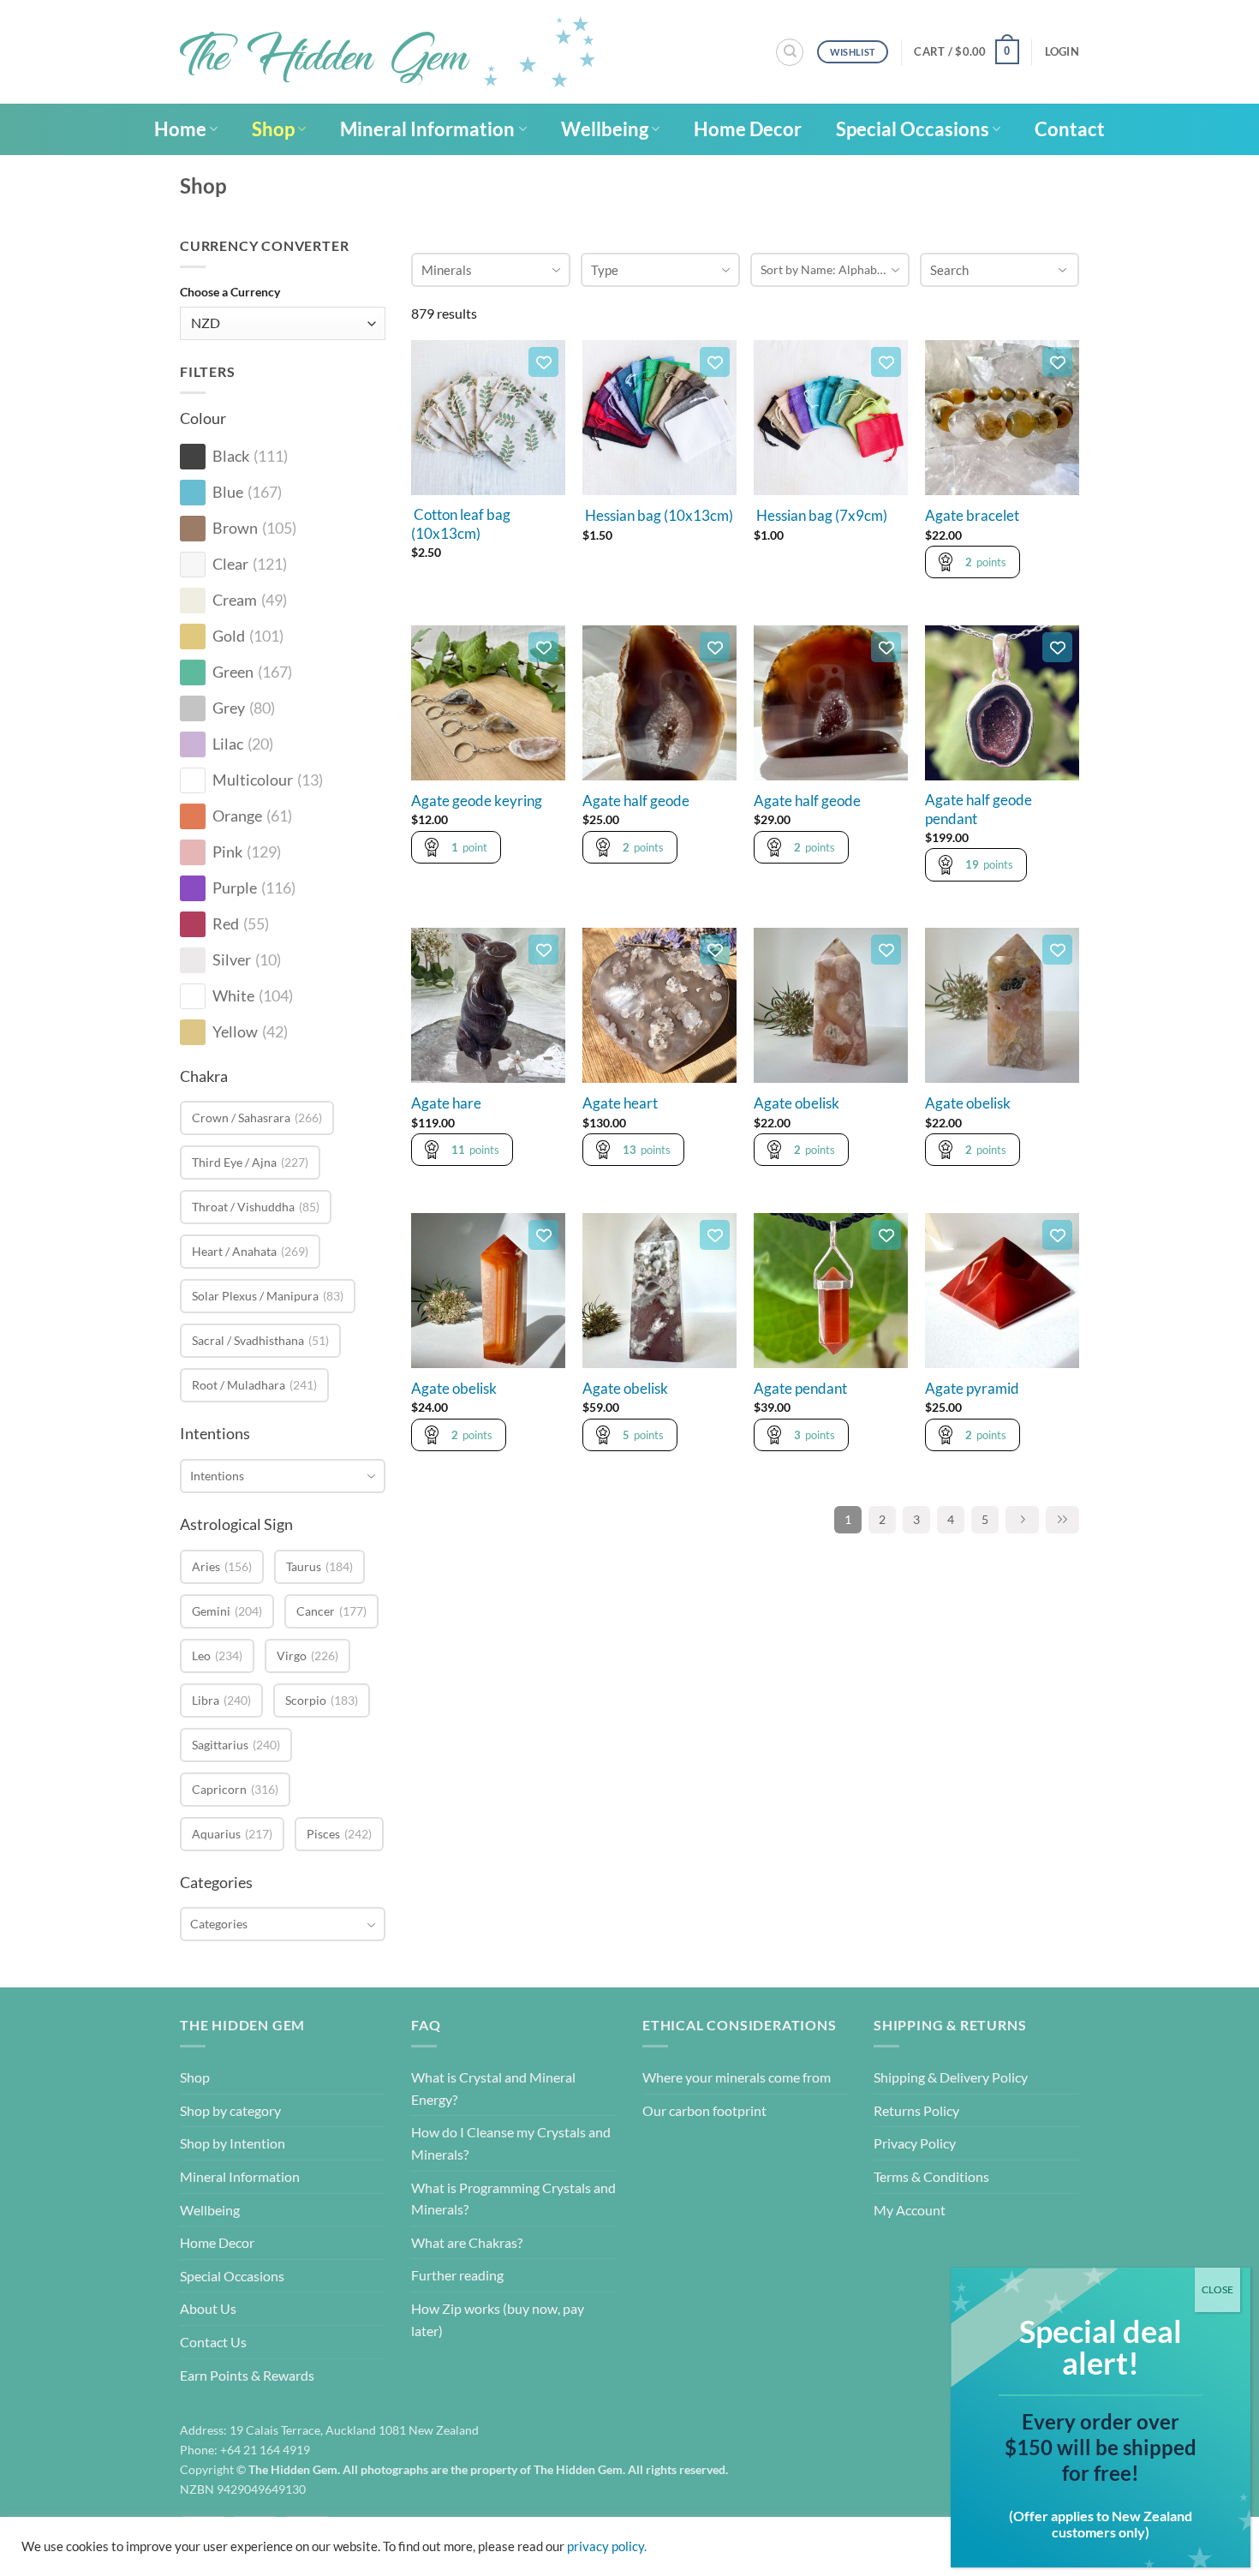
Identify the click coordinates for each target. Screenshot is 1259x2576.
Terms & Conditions (931, 2176)
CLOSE (1217, 2289)
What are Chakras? (467, 2242)
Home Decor (748, 129)
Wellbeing (605, 129)
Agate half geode (636, 801)
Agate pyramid (972, 1389)
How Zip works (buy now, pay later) (498, 2319)
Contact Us (213, 2342)
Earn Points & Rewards (247, 2375)
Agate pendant (800, 1389)
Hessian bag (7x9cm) (820, 516)
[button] (966, 52)
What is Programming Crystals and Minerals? (513, 2199)
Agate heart (620, 1103)
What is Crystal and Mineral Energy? (493, 2088)
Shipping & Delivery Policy (951, 2077)
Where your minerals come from (737, 2077)
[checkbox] (193, 457)
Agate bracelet (972, 516)
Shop (273, 129)
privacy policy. (607, 2546)
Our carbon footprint (704, 2110)
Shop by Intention (233, 2143)
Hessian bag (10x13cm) (658, 516)
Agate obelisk (797, 1103)
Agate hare (446, 1103)
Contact (1070, 129)
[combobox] (283, 1476)
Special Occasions (913, 129)
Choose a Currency (230, 292)
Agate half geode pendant (979, 810)
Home (180, 129)
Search (949, 270)
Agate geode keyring (477, 801)
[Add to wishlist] (543, 362)
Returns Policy (916, 2110)
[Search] (790, 52)
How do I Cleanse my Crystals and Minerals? (511, 2143)
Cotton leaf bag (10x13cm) (461, 524)
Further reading (457, 2275)
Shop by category (230, 2110)
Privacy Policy (915, 2143)
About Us (208, 2308)
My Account (910, 2210)
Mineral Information (427, 129)
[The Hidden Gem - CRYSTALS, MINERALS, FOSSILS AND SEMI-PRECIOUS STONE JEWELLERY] (388, 52)
